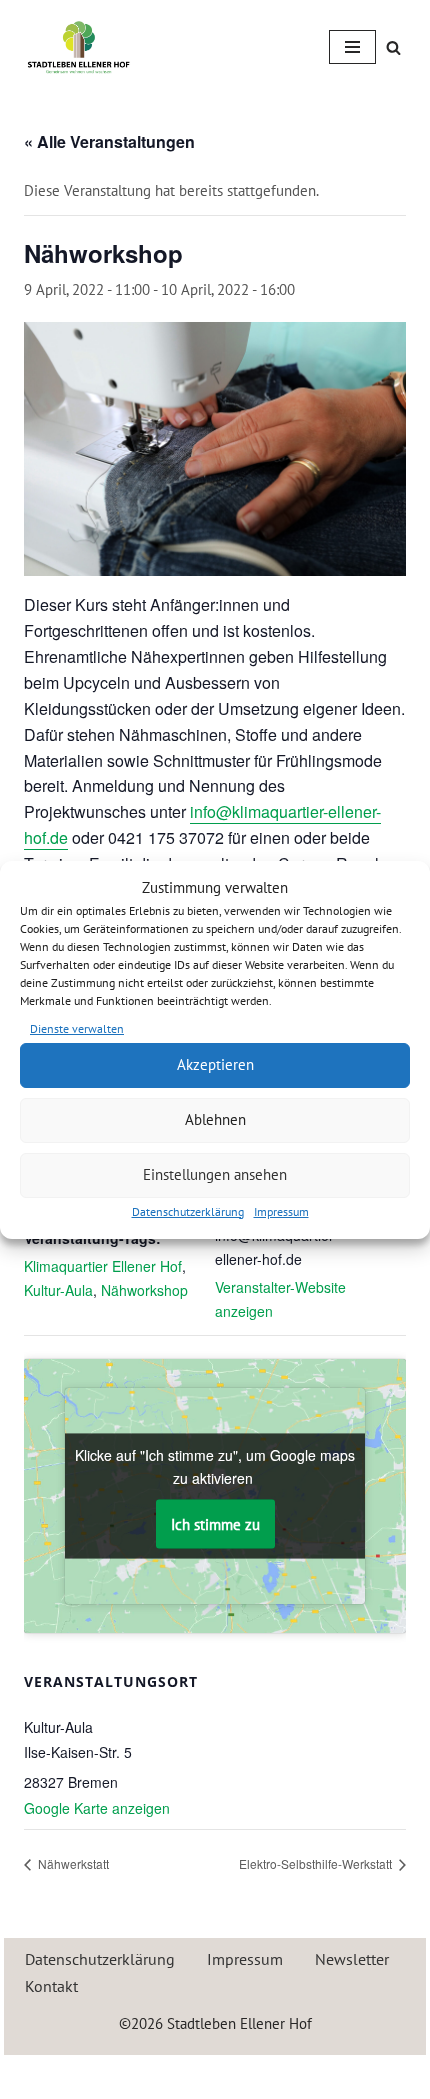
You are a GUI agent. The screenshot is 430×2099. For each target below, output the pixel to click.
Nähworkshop (144, 1290)
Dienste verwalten (77, 1028)
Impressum (281, 1211)
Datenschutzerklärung (188, 1211)
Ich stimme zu (215, 1524)
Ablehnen (215, 1119)
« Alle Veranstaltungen (109, 141)
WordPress (287, 2074)
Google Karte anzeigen (97, 1808)
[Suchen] (393, 47)
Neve (127, 2074)
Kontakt (51, 1986)
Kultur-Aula (58, 1290)
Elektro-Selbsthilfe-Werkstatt (317, 1863)
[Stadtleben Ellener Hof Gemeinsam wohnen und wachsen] (79, 46)
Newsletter (352, 1959)
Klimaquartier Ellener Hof (103, 1266)
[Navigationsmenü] (352, 47)
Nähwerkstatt (72, 1863)
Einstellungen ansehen (215, 1174)
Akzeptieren (215, 1064)
